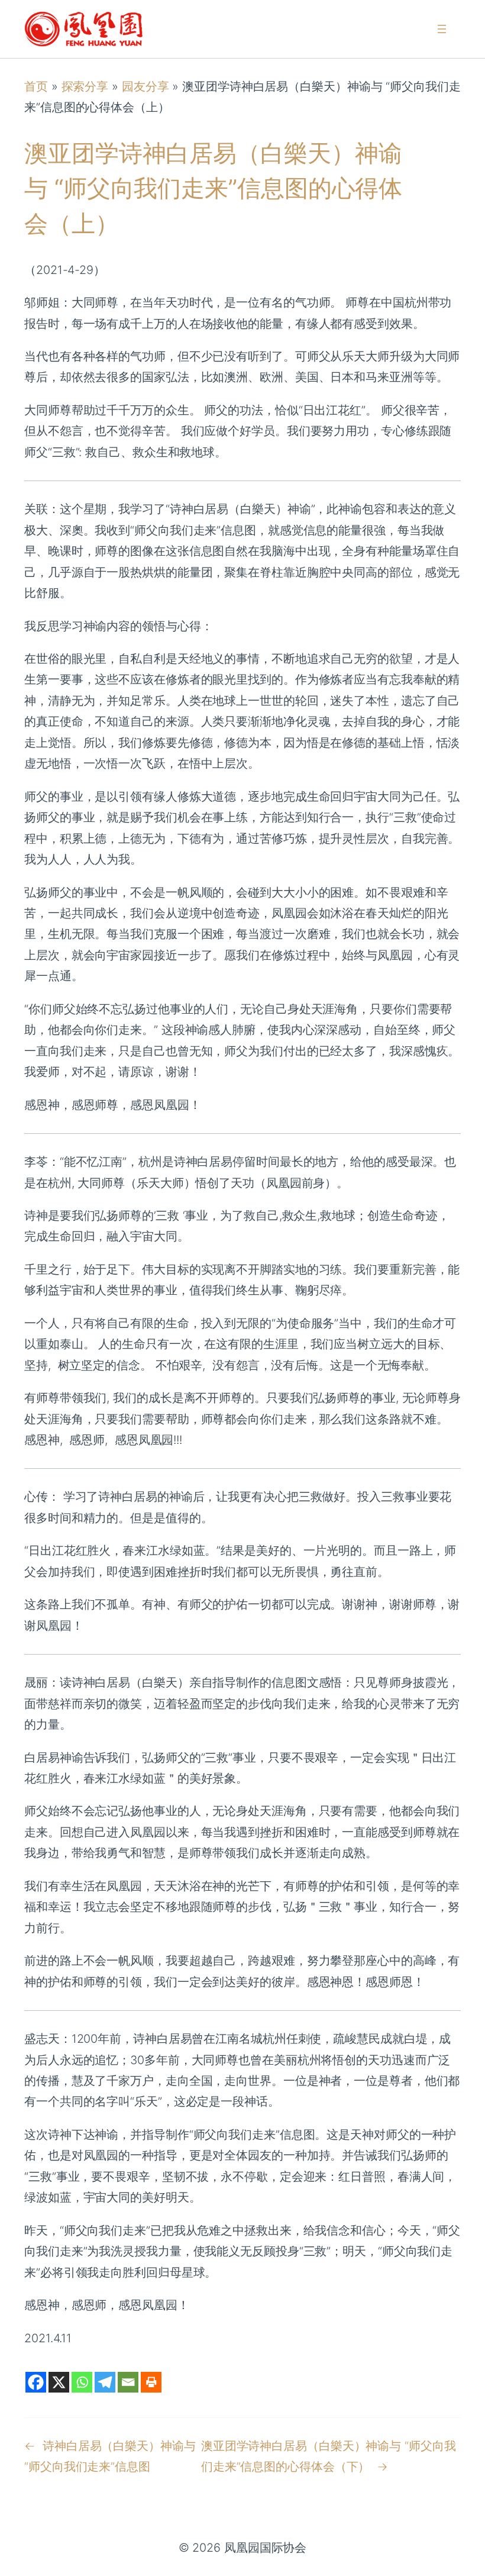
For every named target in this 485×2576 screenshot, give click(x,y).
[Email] (128, 2382)
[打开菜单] (442, 29)
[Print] (151, 2382)
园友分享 (145, 86)
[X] (59, 2382)
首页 (36, 86)
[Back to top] (462, 2559)
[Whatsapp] (82, 2382)
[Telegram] (105, 2382)
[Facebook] (36, 2382)
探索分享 (85, 86)
